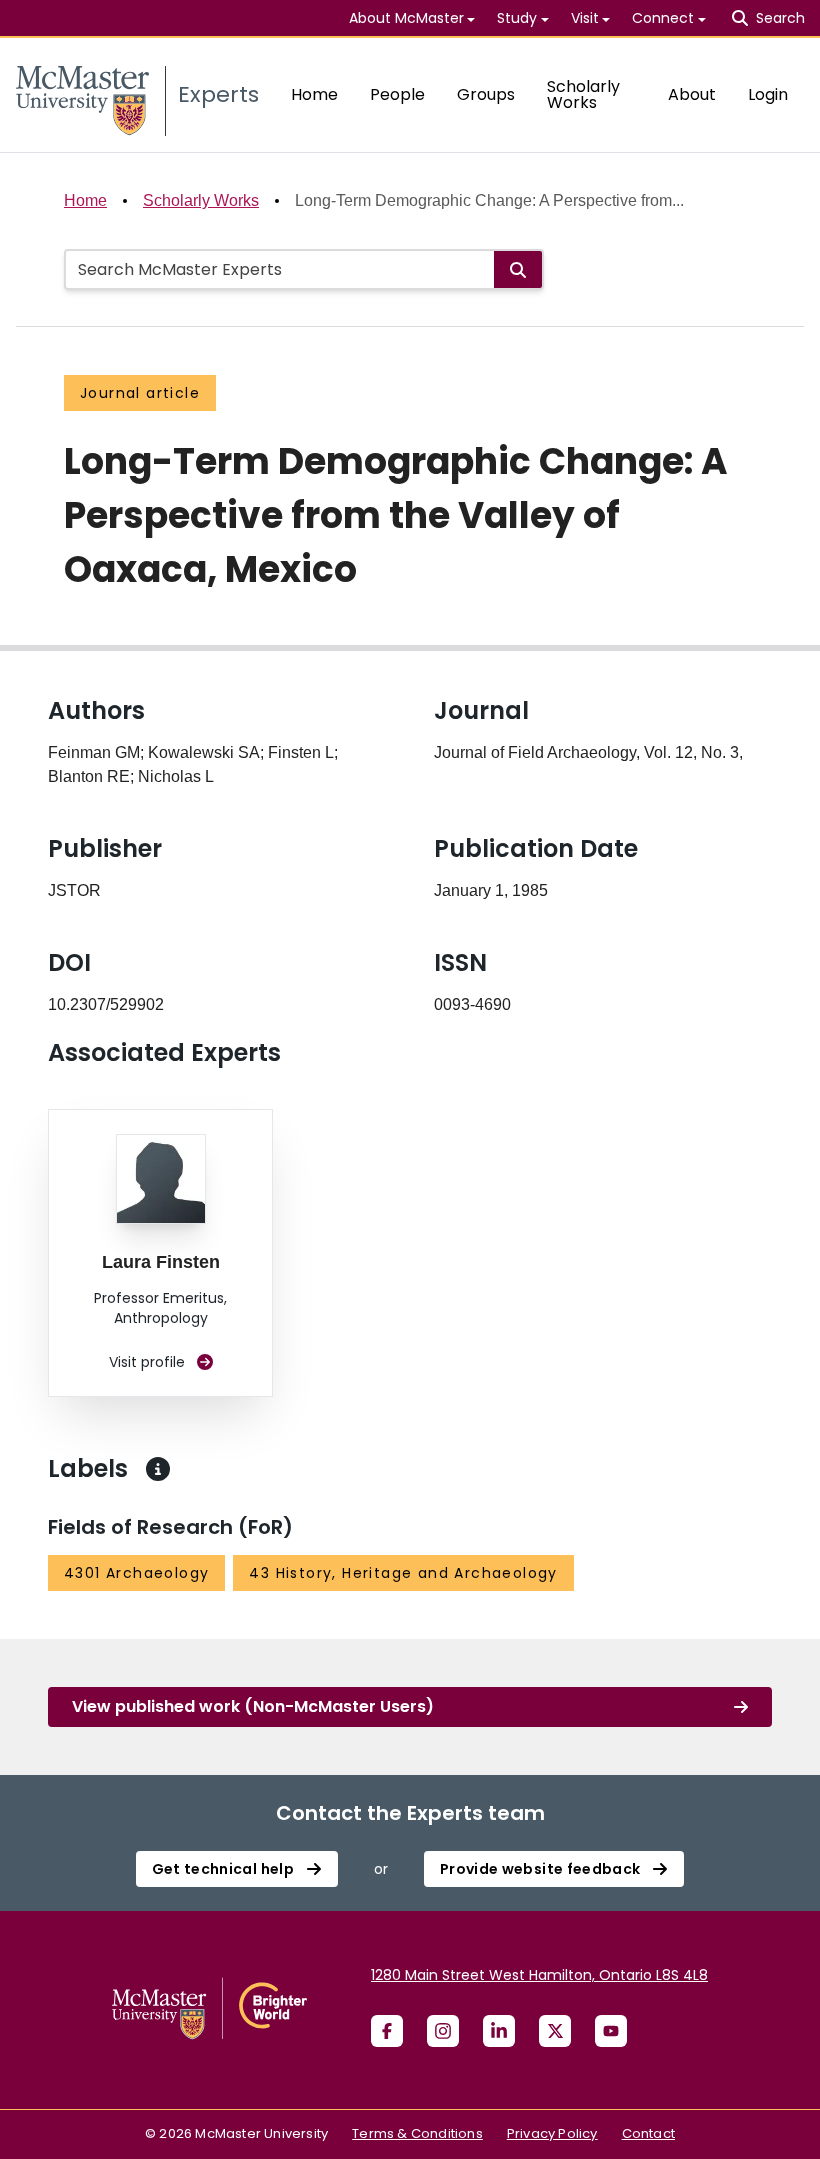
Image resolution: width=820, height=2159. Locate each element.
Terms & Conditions (417, 2133)
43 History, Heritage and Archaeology (403, 1573)
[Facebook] (387, 2031)
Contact (648, 2133)
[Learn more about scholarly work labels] (158, 1469)
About (692, 94)
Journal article (140, 393)
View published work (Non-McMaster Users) (253, 1706)
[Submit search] (518, 269)
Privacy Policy (552, 2133)
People (397, 94)
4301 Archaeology (136, 1573)
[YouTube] (611, 2031)
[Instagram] (443, 2031)
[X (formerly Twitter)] (555, 2031)
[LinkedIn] (499, 2031)
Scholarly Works (583, 94)
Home (314, 94)
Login (768, 94)
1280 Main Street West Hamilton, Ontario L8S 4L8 (539, 1975)
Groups (486, 94)
